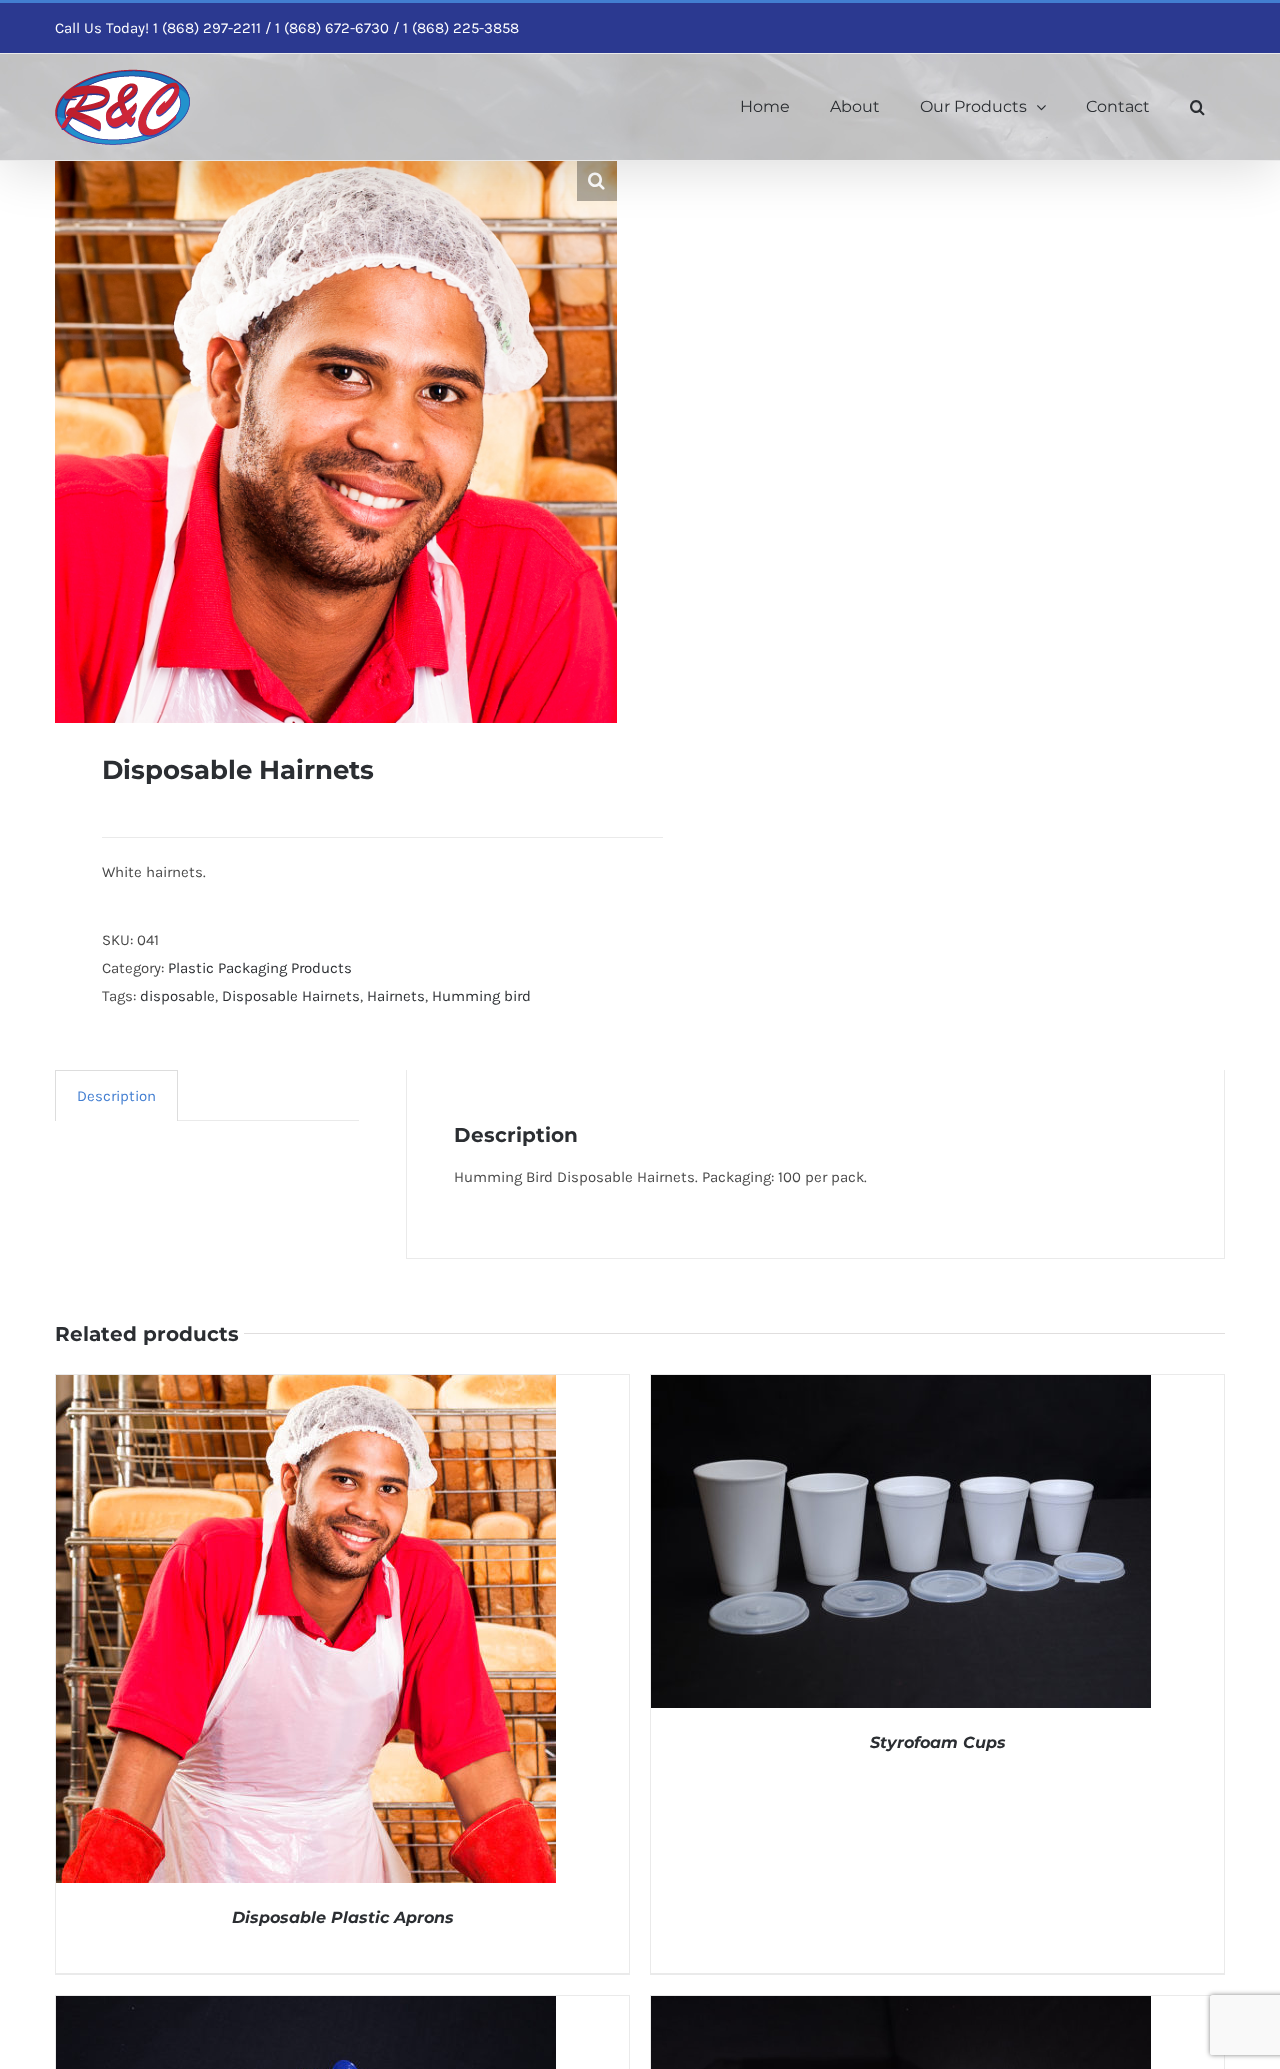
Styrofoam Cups (938, 1742)
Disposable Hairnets (291, 996)
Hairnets (396, 996)
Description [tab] (116, 1096)
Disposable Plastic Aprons (343, 1917)
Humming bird (481, 996)
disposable (177, 996)
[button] (1197, 107)
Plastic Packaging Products (260, 968)
